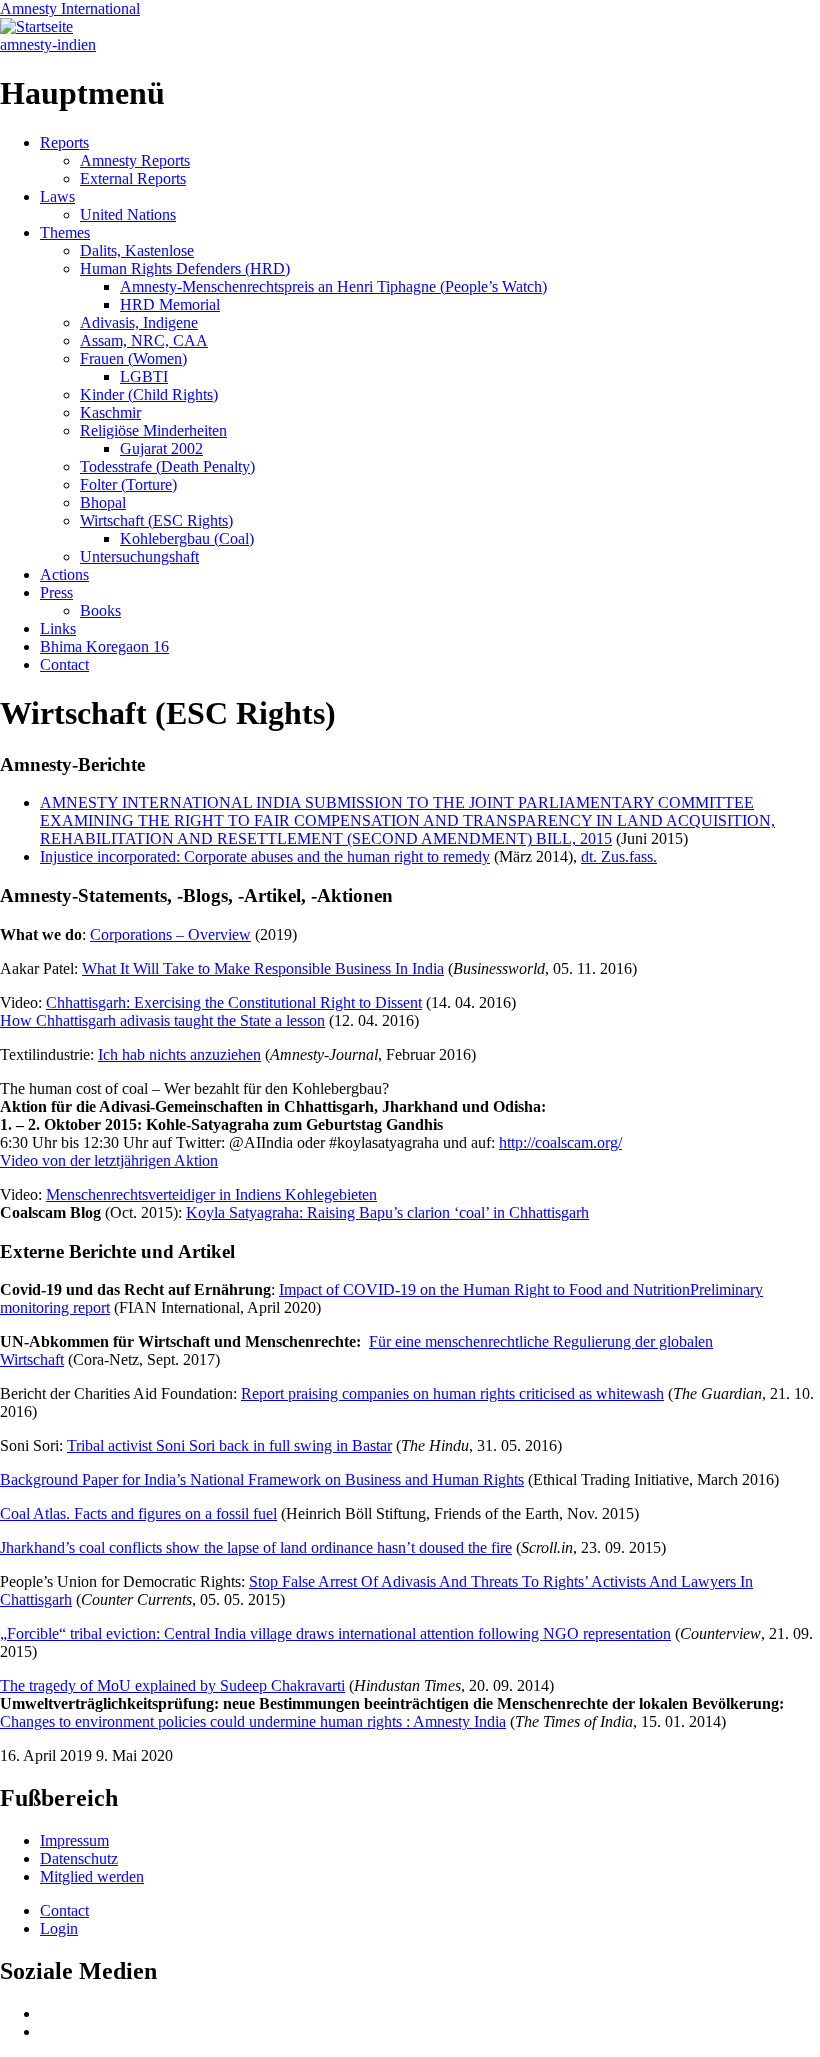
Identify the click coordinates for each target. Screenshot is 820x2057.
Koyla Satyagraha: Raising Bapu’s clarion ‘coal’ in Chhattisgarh (387, 1212)
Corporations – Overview (170, 934)
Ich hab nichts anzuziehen (179, 1054)
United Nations (128, 214)
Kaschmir (110, 412)
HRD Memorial (170, 304)
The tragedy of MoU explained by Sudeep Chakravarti (172, 1685)
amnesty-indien (48, 44)
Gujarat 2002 (161, 448)
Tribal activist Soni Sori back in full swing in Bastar (229, 1445)
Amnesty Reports (135, 160)
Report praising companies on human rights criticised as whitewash (452, 1393)
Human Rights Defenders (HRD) (185, 268)
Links (58, 628)
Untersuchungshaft (139, 556)
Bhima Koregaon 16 (104, 646)
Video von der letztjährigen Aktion (109, 1160)
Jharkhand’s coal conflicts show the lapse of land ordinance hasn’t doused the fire (256, 1547)
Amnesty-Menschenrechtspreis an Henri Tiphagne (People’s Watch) (333, 286)
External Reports (133, 178)
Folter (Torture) (128, 484)
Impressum (74, 1840)
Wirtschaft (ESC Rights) (156, 520)
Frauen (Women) (133, 358)
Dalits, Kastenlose (137, 250)
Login (59, 1928)
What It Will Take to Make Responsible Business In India (263, 968)
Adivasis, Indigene (139, 322)
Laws (57, 196)
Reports (64, 142)
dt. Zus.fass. (619, 856)
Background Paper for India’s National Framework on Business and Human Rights (262, 1479)
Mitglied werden (92, 1876)
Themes (65, 232)
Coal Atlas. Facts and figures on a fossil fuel (138, 1513)
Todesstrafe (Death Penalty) (167, 466)
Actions (64, 574)
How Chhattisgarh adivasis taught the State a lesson (162, 1020)
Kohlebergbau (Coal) (187, 538)
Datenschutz (79, 1858)
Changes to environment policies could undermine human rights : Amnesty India (253, 1721)
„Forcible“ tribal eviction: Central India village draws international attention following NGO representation (335, 1633)
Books (100, 610)
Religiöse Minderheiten (153, 430)
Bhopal (103, 502)
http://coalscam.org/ (560, 1142)
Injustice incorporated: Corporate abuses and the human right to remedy (265, 856)
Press (56, 592)
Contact (64, 664)
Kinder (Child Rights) (149, 394)
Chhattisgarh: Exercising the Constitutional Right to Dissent (234, 1002)
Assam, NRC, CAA (144, 340)
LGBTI (144, 376)
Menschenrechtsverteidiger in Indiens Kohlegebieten (211, 1194)
